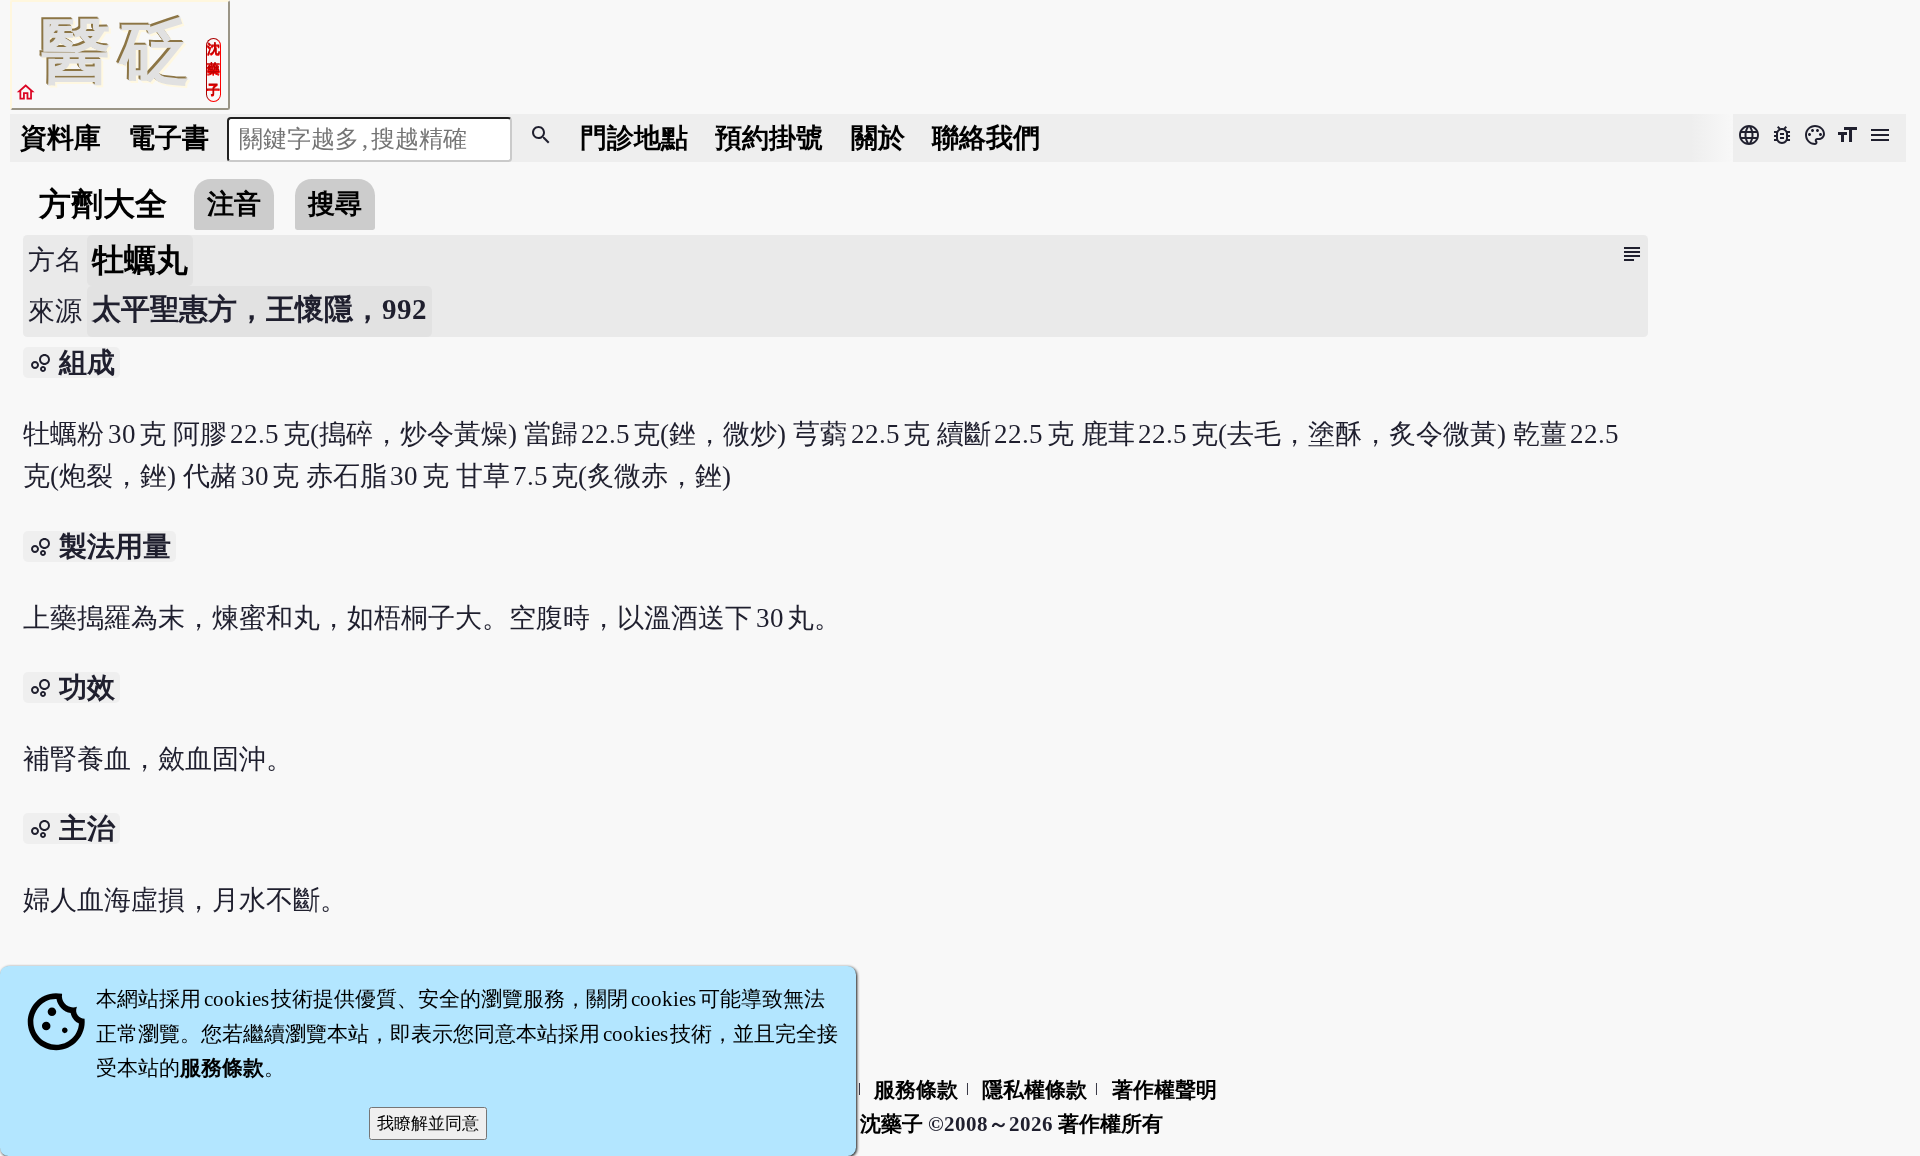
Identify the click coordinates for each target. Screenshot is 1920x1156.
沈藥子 (891, 1124)
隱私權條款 (1034, 1090)
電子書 (168, 138)
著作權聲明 (1164, 1090)
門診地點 (634, 138)
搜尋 (335, 204)
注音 (234, 204)
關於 (878, 138)
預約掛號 (769, 138)
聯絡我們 (986, 138)
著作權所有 (1110, 1124)
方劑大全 (103, 204)
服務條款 (916, 1090)
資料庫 (60, 138)
